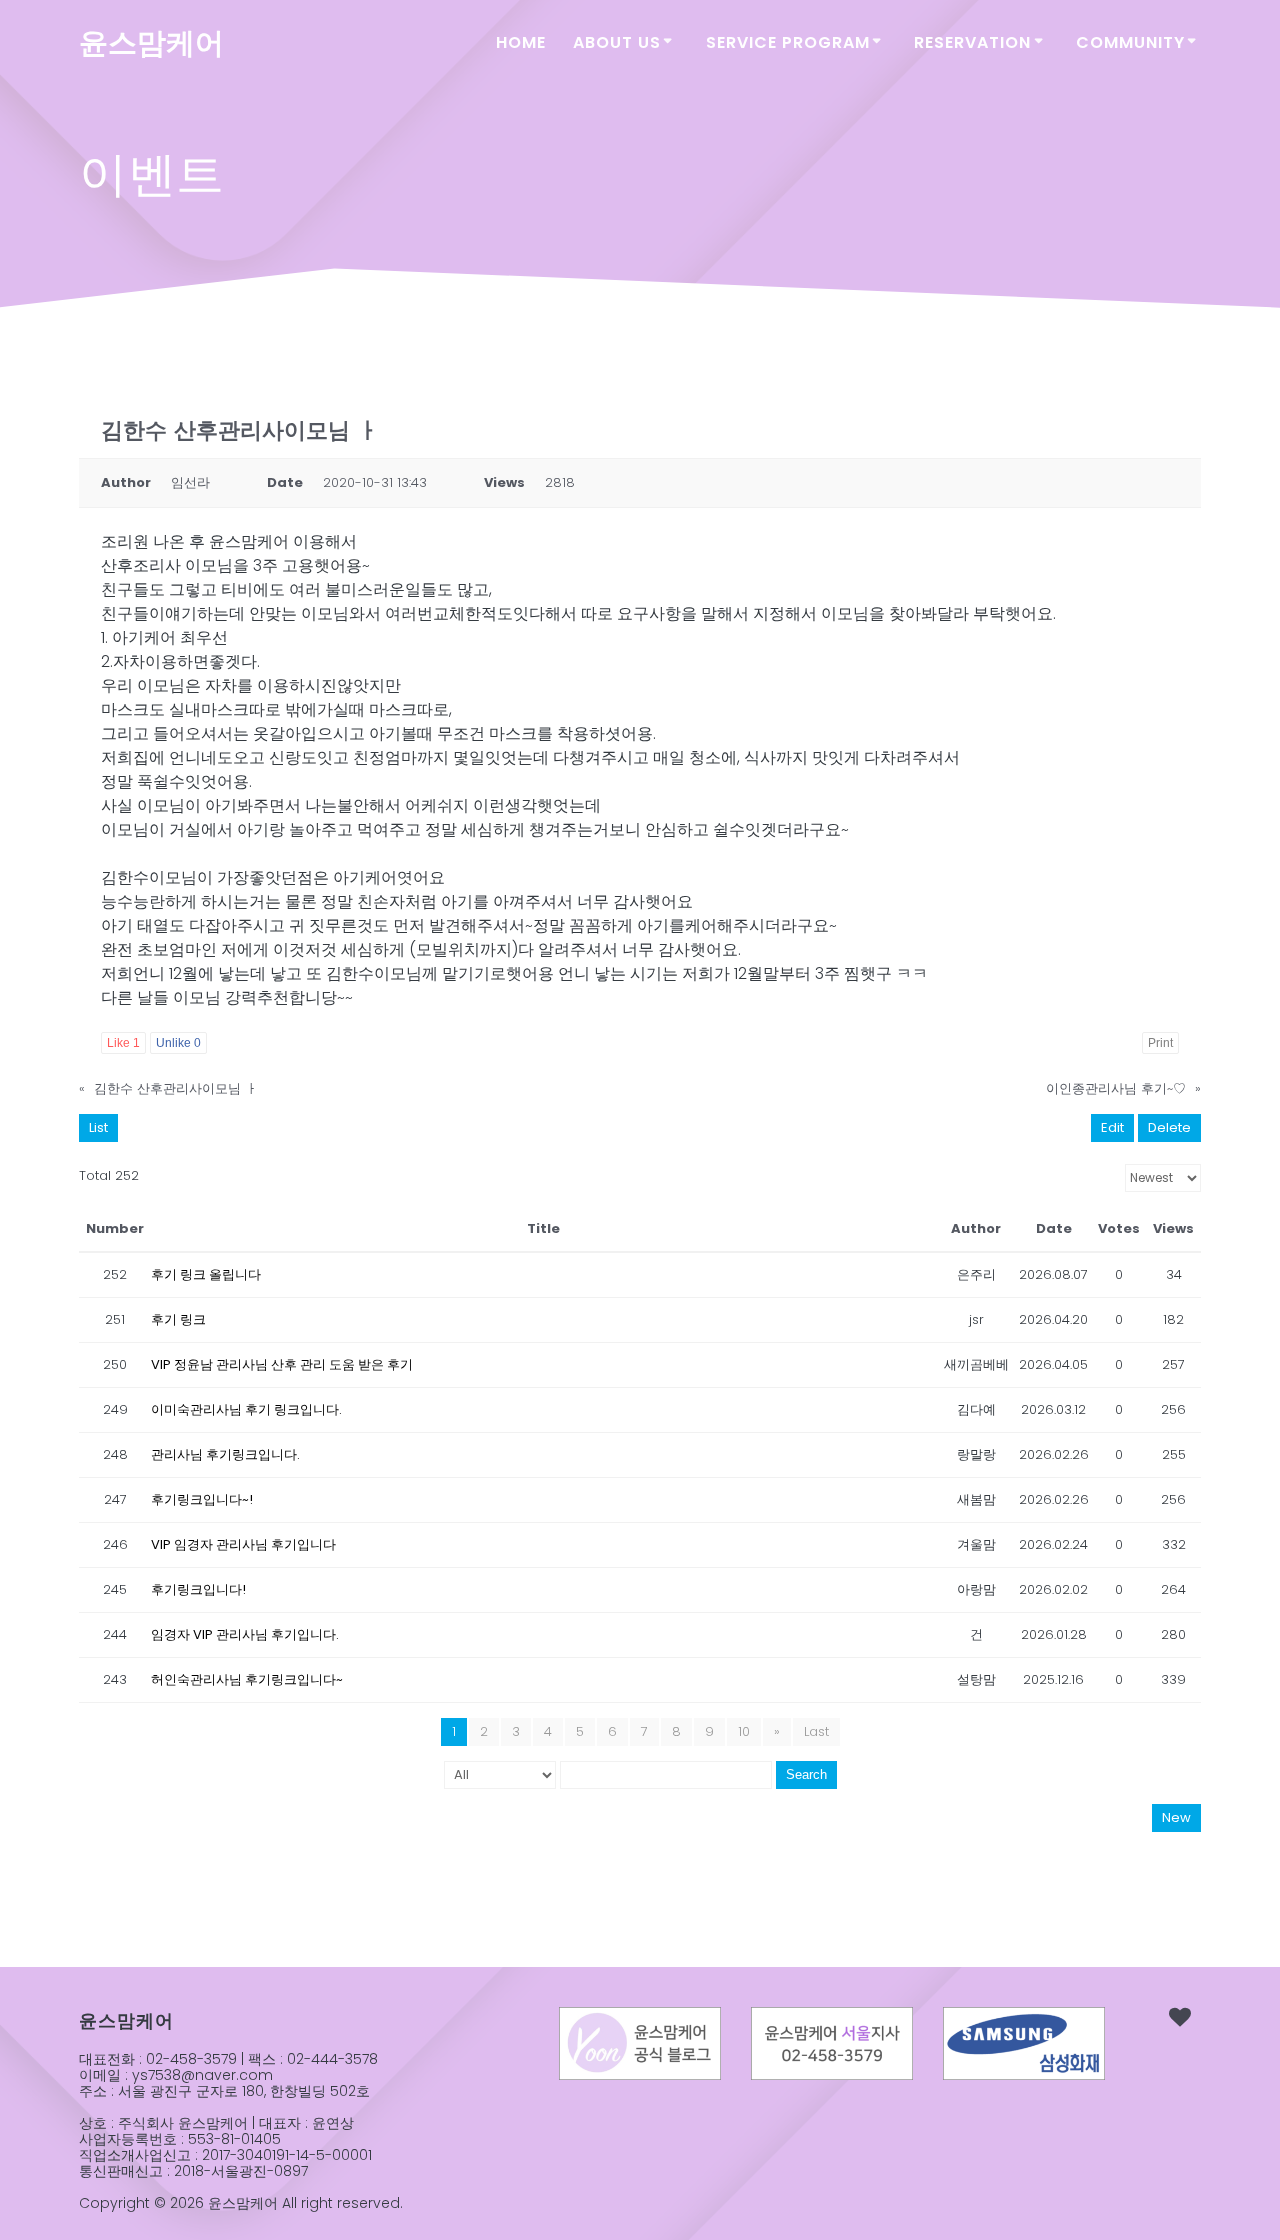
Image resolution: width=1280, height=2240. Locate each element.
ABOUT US (617, 42)
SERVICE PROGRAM (788, 42)
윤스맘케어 (151, 43)
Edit (1112, 1127)
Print (1160, 1043)
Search (806, 1774)
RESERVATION (972, 42)
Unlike (178, 1043)
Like (123, 1043)
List (98, 1127)
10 (744, 1731)
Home (521, 42)
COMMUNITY (1130, 42)
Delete (1169, 1127)
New (1176, 1817)
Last (816, 1731)
